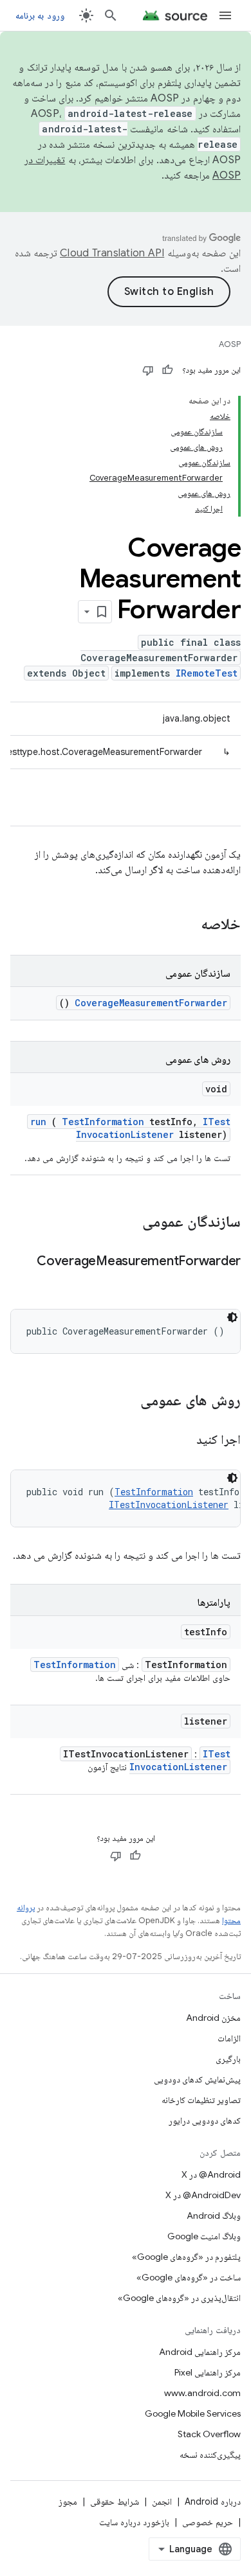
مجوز (68, 2501)
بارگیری (228, 2059)
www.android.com (202, 2393)
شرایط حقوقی (115, 2501)
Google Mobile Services (193, 2413)
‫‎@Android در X (211, 2174)
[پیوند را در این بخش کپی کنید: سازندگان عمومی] (126, 1223)
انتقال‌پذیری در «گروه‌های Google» (179, 2298)
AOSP (230, 344)
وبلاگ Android (214, 2216)
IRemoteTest (207, 673)
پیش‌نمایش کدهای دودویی (197, 2079)
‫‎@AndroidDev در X (203, 2195)
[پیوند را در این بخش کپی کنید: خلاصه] (184, 925)
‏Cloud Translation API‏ (112, 253)
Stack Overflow (209, 2434)
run (38, 1122)
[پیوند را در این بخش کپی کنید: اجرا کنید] (181, 1441)
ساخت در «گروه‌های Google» (189, 2277)
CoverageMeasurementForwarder (151, 1003)
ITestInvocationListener (153, 1128)
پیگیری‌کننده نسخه (210, 2455)
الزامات (229, 2038)
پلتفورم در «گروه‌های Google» (186, 2257)
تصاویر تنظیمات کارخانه (201, 2100)
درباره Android (213, 2501)
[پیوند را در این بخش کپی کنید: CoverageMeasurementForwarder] (228, 1280)
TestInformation (103, 1122)
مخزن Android (213, 2018)
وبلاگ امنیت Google (204, 2236)
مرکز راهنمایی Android (200, 2352)
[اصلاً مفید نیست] (148, 370)
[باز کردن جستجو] (111, 15)
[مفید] (167, 370)
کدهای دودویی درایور (205, 2120)
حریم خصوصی (208, 2522)
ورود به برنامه (40, 15)
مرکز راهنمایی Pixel (208, 2372)
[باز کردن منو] (225, 15)
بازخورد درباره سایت (134, 2522)
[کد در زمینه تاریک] (232, 1317)
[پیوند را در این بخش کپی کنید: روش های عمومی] (124, 1401)
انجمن (162, 2501)
